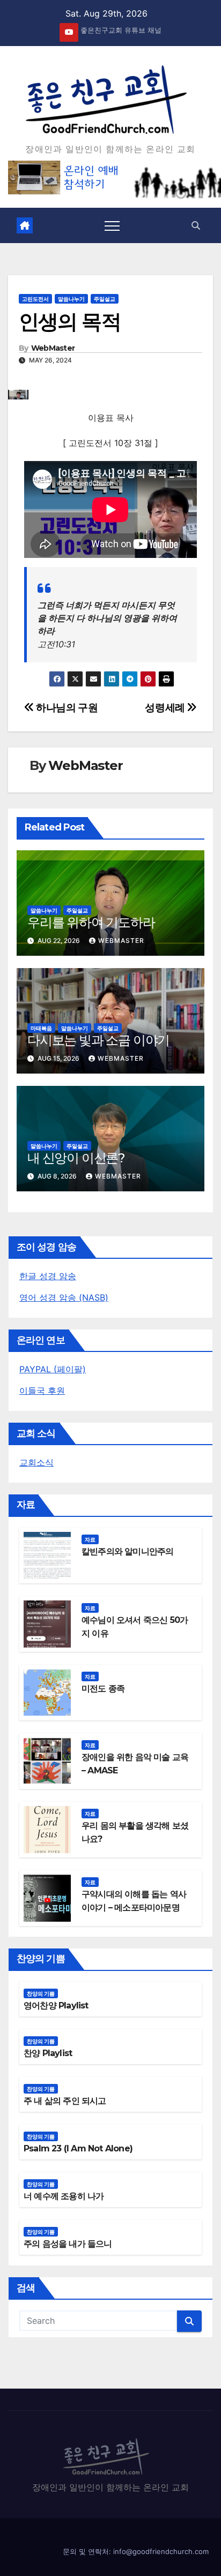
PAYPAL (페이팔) (53, 1369)
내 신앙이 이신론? (76, 1158)
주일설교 (105, 299)
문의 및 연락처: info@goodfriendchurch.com (136, 2551)
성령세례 (166, 707)
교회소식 (36, 1462)
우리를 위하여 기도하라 (91, 922)
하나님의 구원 (66, 707)
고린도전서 (35, 299)
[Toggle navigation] (112, 225)
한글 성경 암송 (48, 1276)
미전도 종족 (103, 1689)
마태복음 (41, 1028)
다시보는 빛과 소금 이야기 (98, 1040)
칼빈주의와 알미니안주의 (127, 1551)
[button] (196, 225)
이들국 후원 (42, 1391)
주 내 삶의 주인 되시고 (65, 2101)
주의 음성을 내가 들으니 (68, 2244)
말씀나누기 (71, 299)
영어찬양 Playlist (56, 2005)
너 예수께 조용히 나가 (64, 2196)
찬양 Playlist (48, 2053)
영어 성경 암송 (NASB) (64, 1297)
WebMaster (53, 348)
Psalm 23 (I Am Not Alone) (78, 2148)
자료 (90, 1539)
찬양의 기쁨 (41, 1993)
